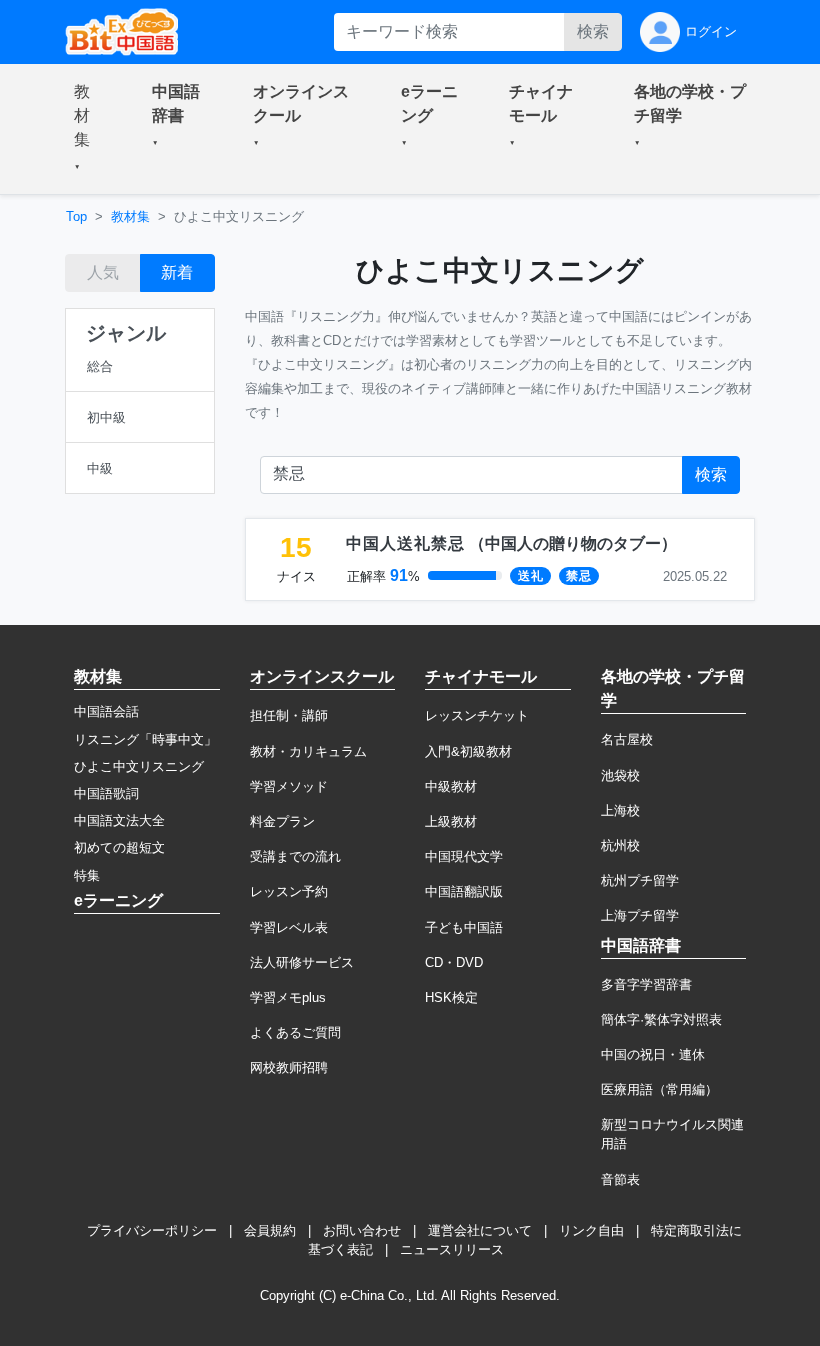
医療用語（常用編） (659, 1089)
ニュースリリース (452, 1249)
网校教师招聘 (289, 1067)
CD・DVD (454, 962)
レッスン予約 (289, 891)
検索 (593, 31)
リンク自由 (591, 1230)
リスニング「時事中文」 (145, 739)
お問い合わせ (362, 1230)
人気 (103, 272)
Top (76, 216)
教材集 (130, 216)
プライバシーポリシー (152, 1230)
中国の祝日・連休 (653, 1054)
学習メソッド (289, 786)
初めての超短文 (119, 847)
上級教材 (451, 821)
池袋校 (620, 775)
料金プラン (282, 821)
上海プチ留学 (640, 915)
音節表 (620, 1179)
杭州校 (620, 845)
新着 (177, 272)
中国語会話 (106, 711)
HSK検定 (451, 997)
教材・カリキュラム (308, 751)
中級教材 (451, 786)
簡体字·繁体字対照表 (661, 1019)
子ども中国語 (464, 927)
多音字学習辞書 (646, 984)
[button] (89, 129)
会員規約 (270, 1230)
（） (511, 543)
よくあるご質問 (295, 1032)
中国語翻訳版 (464, 891)
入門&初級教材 (468, 751)
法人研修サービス (302, 962)
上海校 (620, 810)
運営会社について (480, 1230)
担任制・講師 (289, 715)
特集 (87, 875)
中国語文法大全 (119, 820)
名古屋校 (627, 739)
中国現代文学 (464, 856)
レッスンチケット (477, 715)
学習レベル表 (289, 927)
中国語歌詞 (106, 793)
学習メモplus (288, 997)
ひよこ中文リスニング (139, 766)
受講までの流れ (295, 856)
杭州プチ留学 (640, 880)
